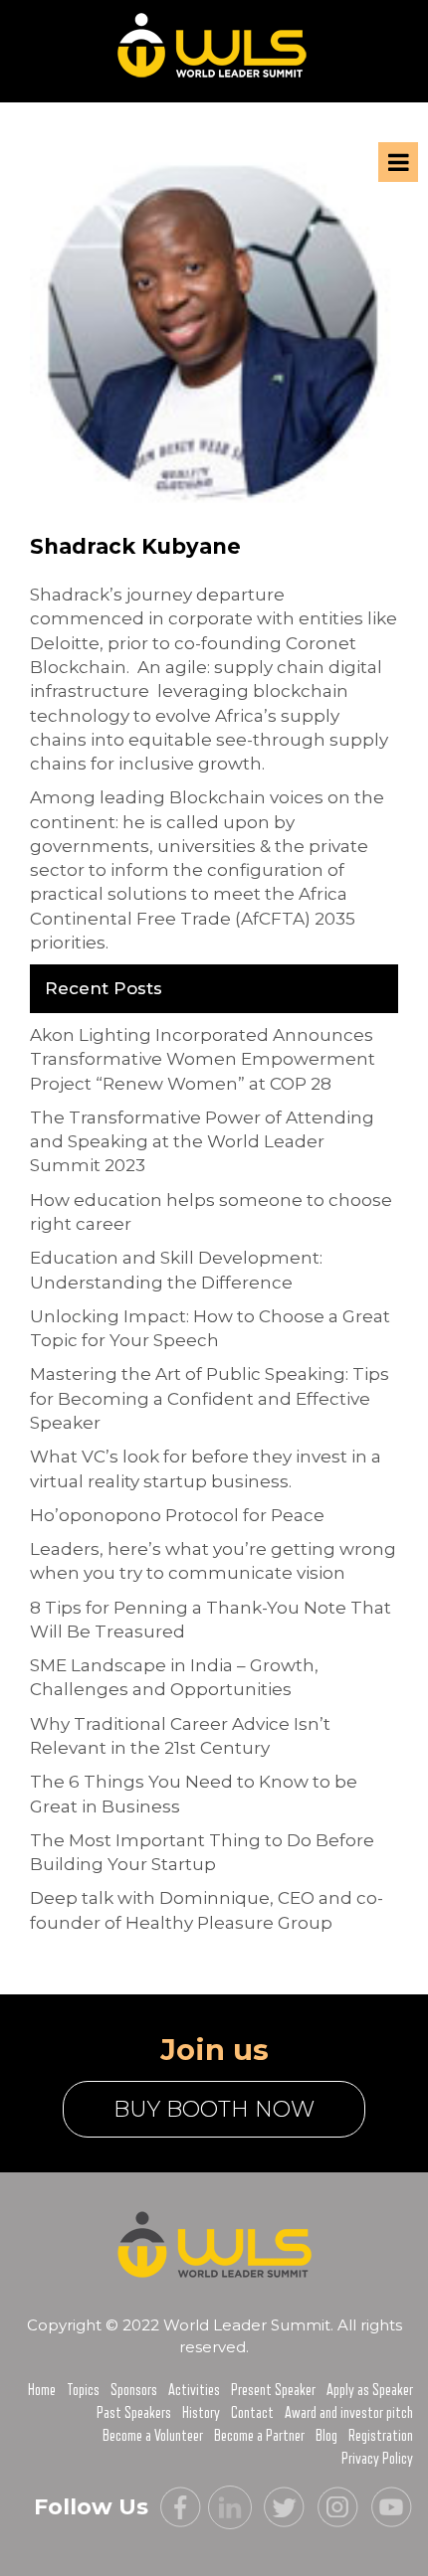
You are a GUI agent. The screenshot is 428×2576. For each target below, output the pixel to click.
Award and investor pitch (349, 2413)
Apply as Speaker (370, 2390)
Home (42, 2390)
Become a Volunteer (153, 2436)
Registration (381, 2436)
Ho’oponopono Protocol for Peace (177, 1515)
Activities (194, 2390)
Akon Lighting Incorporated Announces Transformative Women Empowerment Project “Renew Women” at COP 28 (203, 1059)
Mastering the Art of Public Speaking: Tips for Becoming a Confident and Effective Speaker (210, 1398)
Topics (83, 2390)
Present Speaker (273, 2390)
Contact (252, 2413)
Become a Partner (259, 2436)
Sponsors (134, 2390)
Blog (326, 2436)
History (201, 2413)
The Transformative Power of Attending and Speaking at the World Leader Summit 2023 (202, 1142)
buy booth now (214, 2109)
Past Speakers (134, 2413)
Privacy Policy (377, 2459)
